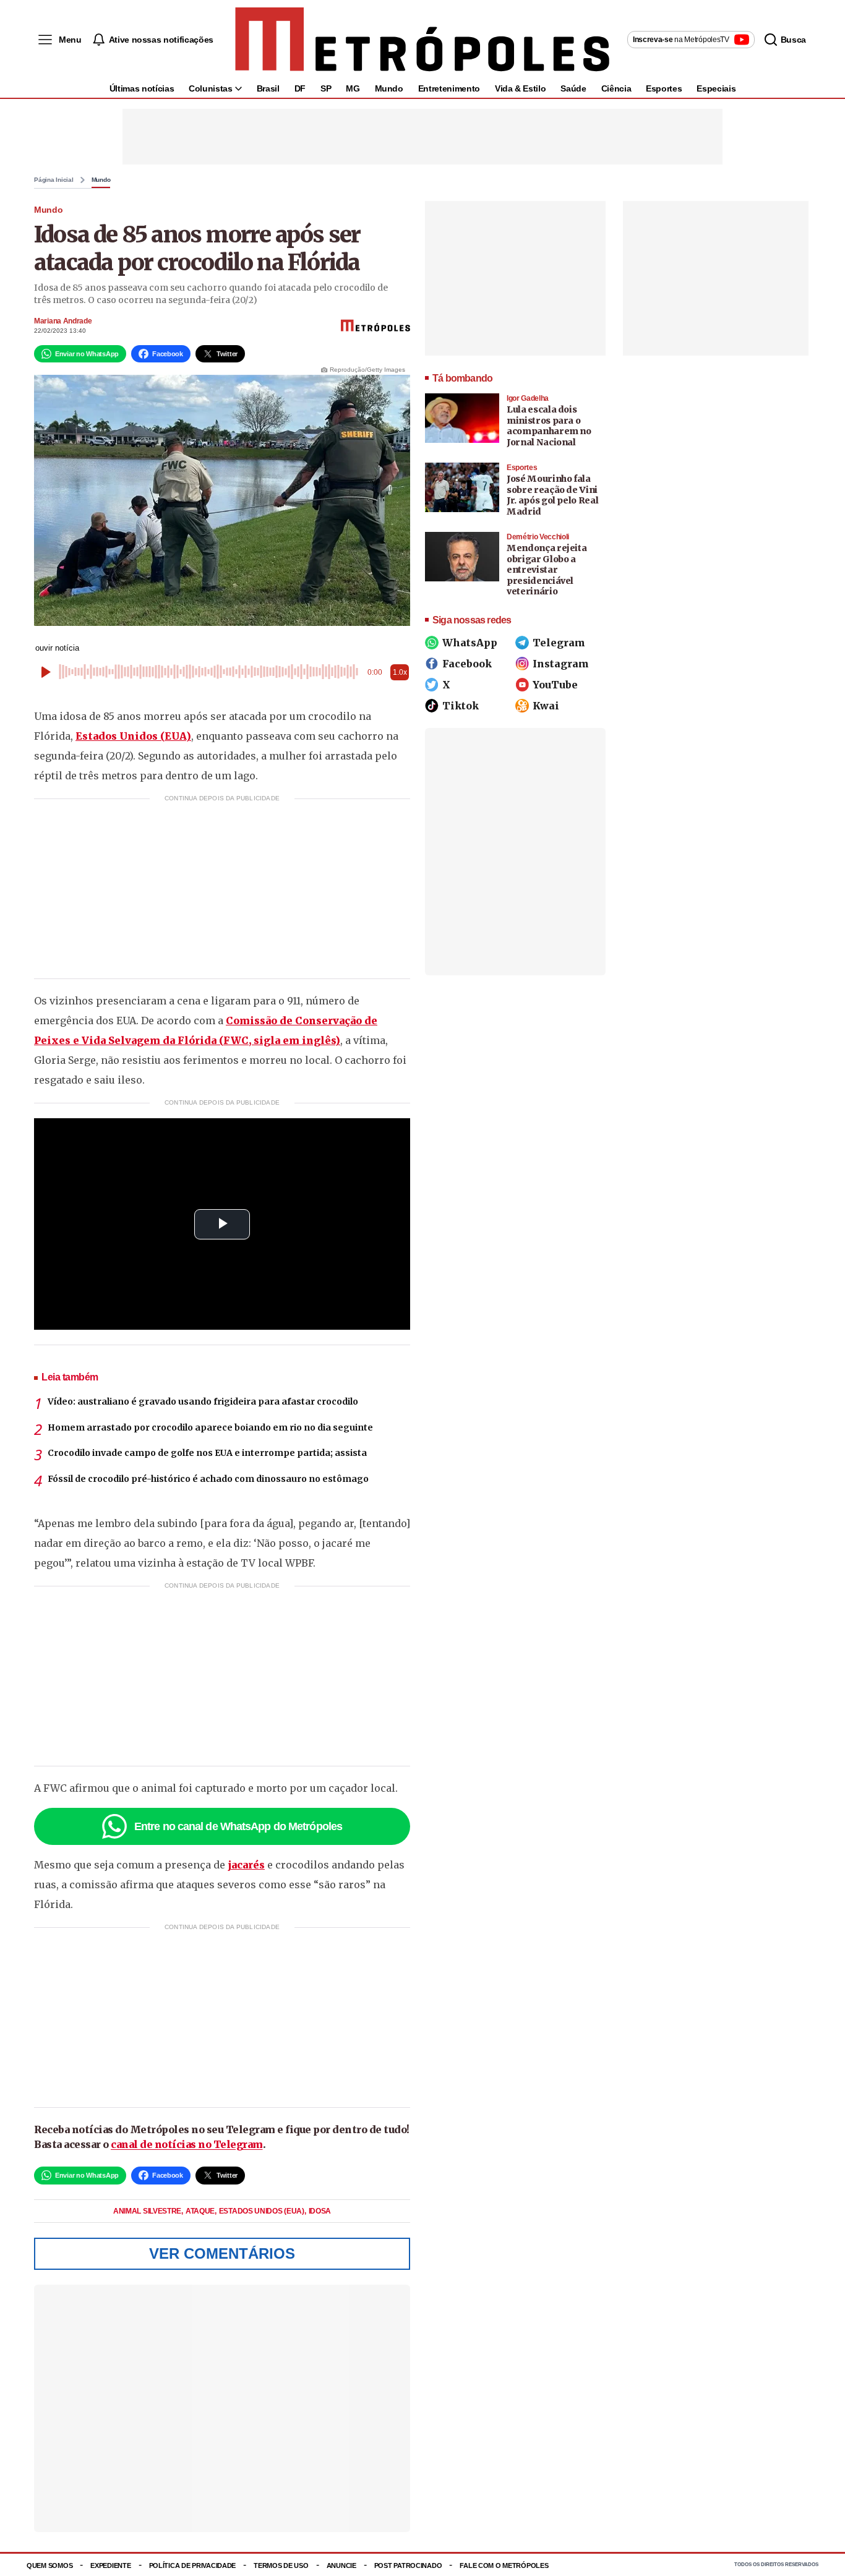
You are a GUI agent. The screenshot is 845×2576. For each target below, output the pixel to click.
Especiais (716, 88)
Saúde (573, 88)
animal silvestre (148, 2211)
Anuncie (341, 2565)
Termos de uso (281, 2565)
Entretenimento (449, 88)
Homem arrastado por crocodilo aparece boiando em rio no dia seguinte (210, 1427)
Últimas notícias (142, 88)
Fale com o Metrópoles (504, 2565)
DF (300, 88)
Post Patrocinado (408, 2565)
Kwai (546, 706)
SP (326, 88)
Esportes (664, 88)
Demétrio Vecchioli (538, 537)
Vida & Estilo (520, 88)
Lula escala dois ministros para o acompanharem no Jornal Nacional (549, 426)
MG (353, 88)
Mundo (389, 88)
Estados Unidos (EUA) (133, 736)
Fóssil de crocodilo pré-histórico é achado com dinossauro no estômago (208, 1479)
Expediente (110, 2565)
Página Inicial (54, 180)
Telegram (559, 643)
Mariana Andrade (63, 321)
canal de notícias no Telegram (187, 2144)
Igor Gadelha (528, 398)
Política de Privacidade (193, 2565)
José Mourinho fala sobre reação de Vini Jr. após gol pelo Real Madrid (552, 495)
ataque (201, 2211)
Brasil (268, 88)
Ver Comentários (222, 2253)
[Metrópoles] (422, 40)
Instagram (561, 664)
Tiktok (461, 706)
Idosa (320, 2211)
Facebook (467, 664)
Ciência (616, 88)
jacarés (246, 1865)
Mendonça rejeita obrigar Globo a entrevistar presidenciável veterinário (547, 570)
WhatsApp (470, 643)
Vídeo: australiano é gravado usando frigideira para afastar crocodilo (203, 1401)
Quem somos (49, 2565)
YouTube (555, 685)
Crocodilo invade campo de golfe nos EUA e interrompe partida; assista (207, 1453)
